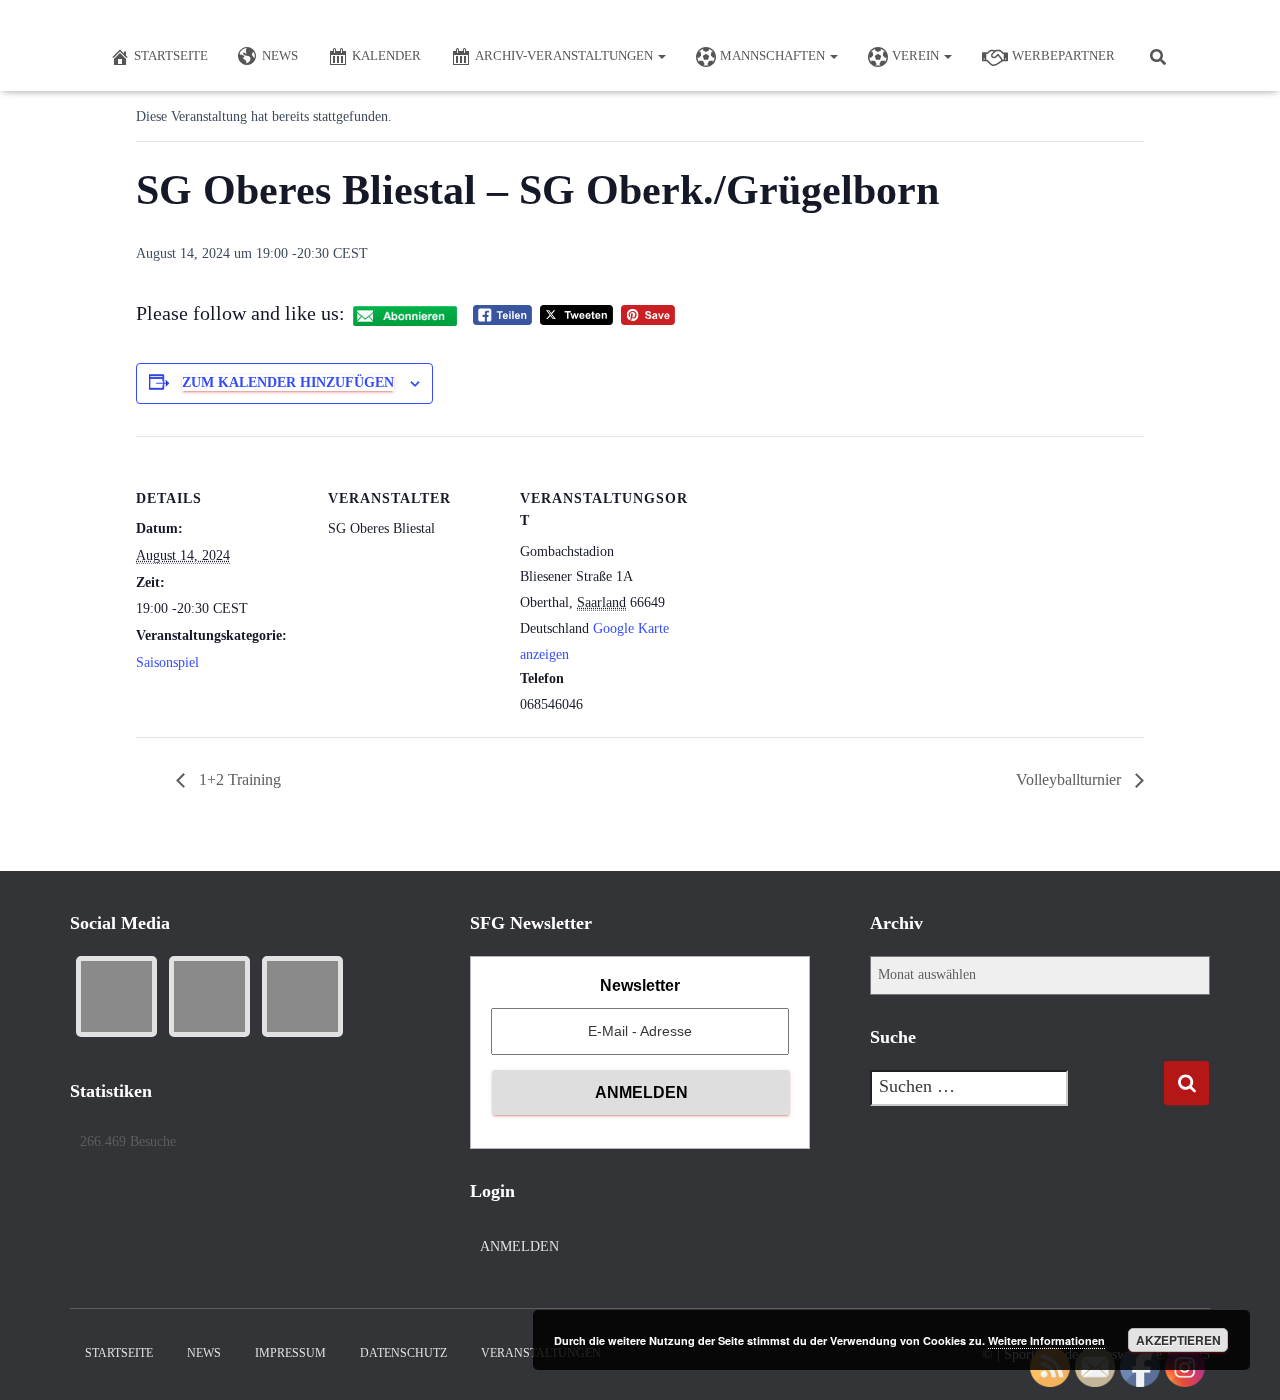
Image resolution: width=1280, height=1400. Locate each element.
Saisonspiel (167, 662)
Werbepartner (1063, 55)
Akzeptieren (1178, 1340)
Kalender (386, 55)
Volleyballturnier (1070, 779)
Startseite (171, 55)
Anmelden (519, 1246)
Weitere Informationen (1046, 1340)
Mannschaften (774, 55)
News (280, 55)
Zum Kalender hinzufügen (288, 382)
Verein (917, 55)
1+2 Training (238, 779)
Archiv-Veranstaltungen (565, 55)
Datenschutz (403, 1353)
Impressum (290, 1353)
